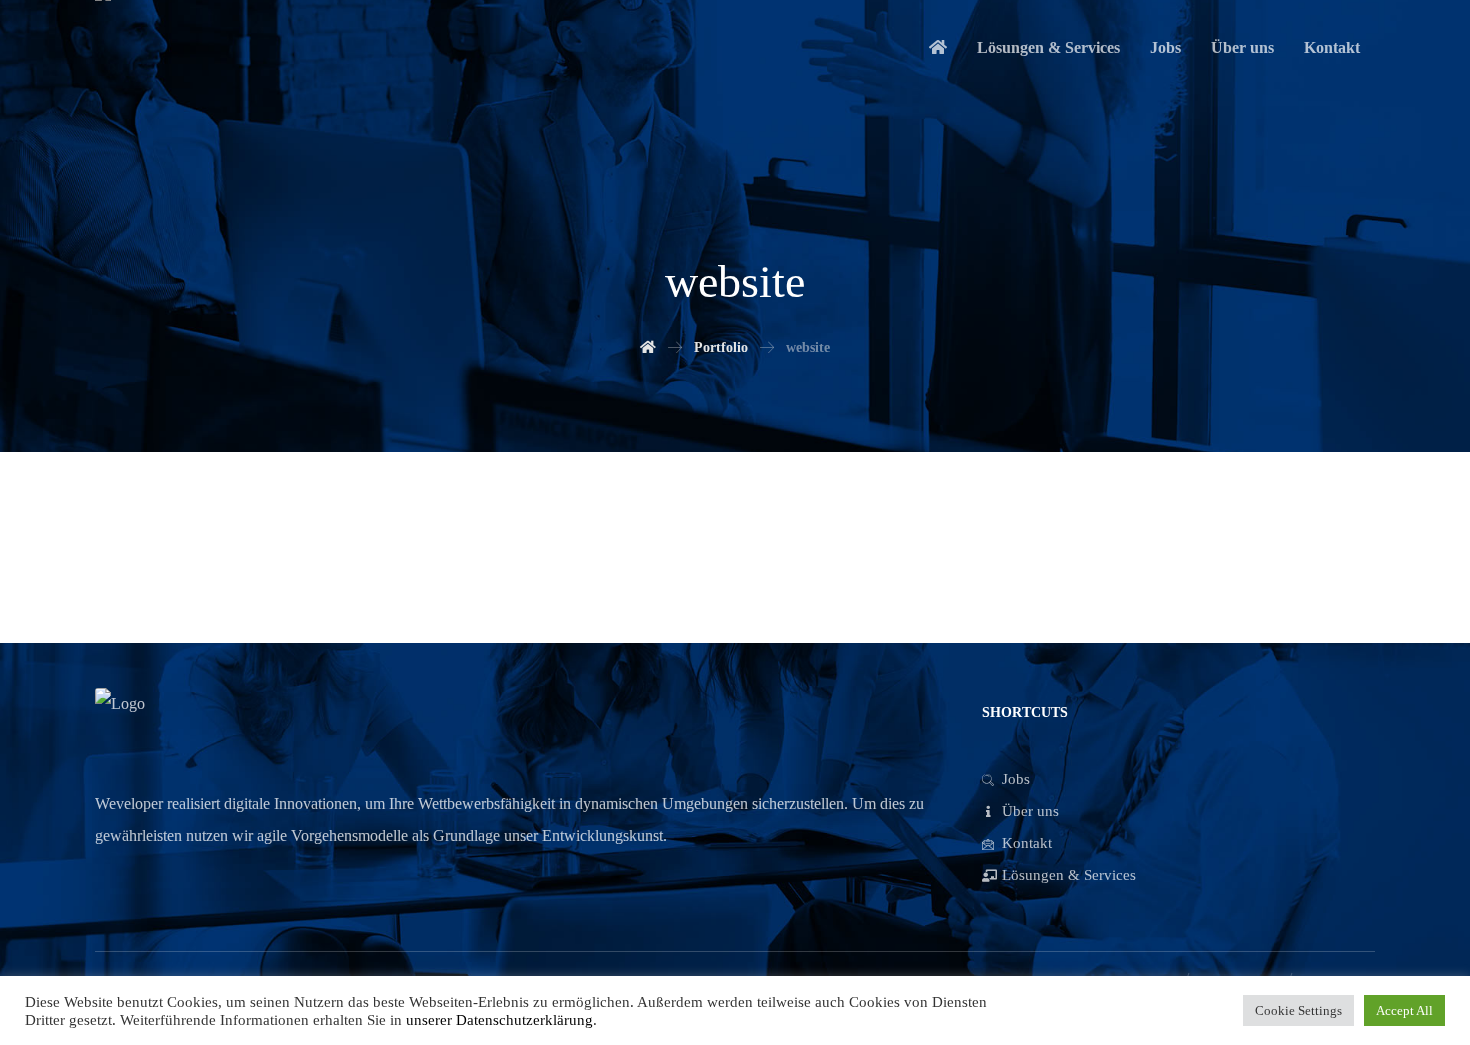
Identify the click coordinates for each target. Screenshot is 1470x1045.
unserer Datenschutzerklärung (497, 1020)
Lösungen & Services (1069, 875)
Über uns (1030, 811)
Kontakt (1027, 843)
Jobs (1016, 779)
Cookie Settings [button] (1298, 1010)
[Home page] (648, 347)
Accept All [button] (1404, 1010)
